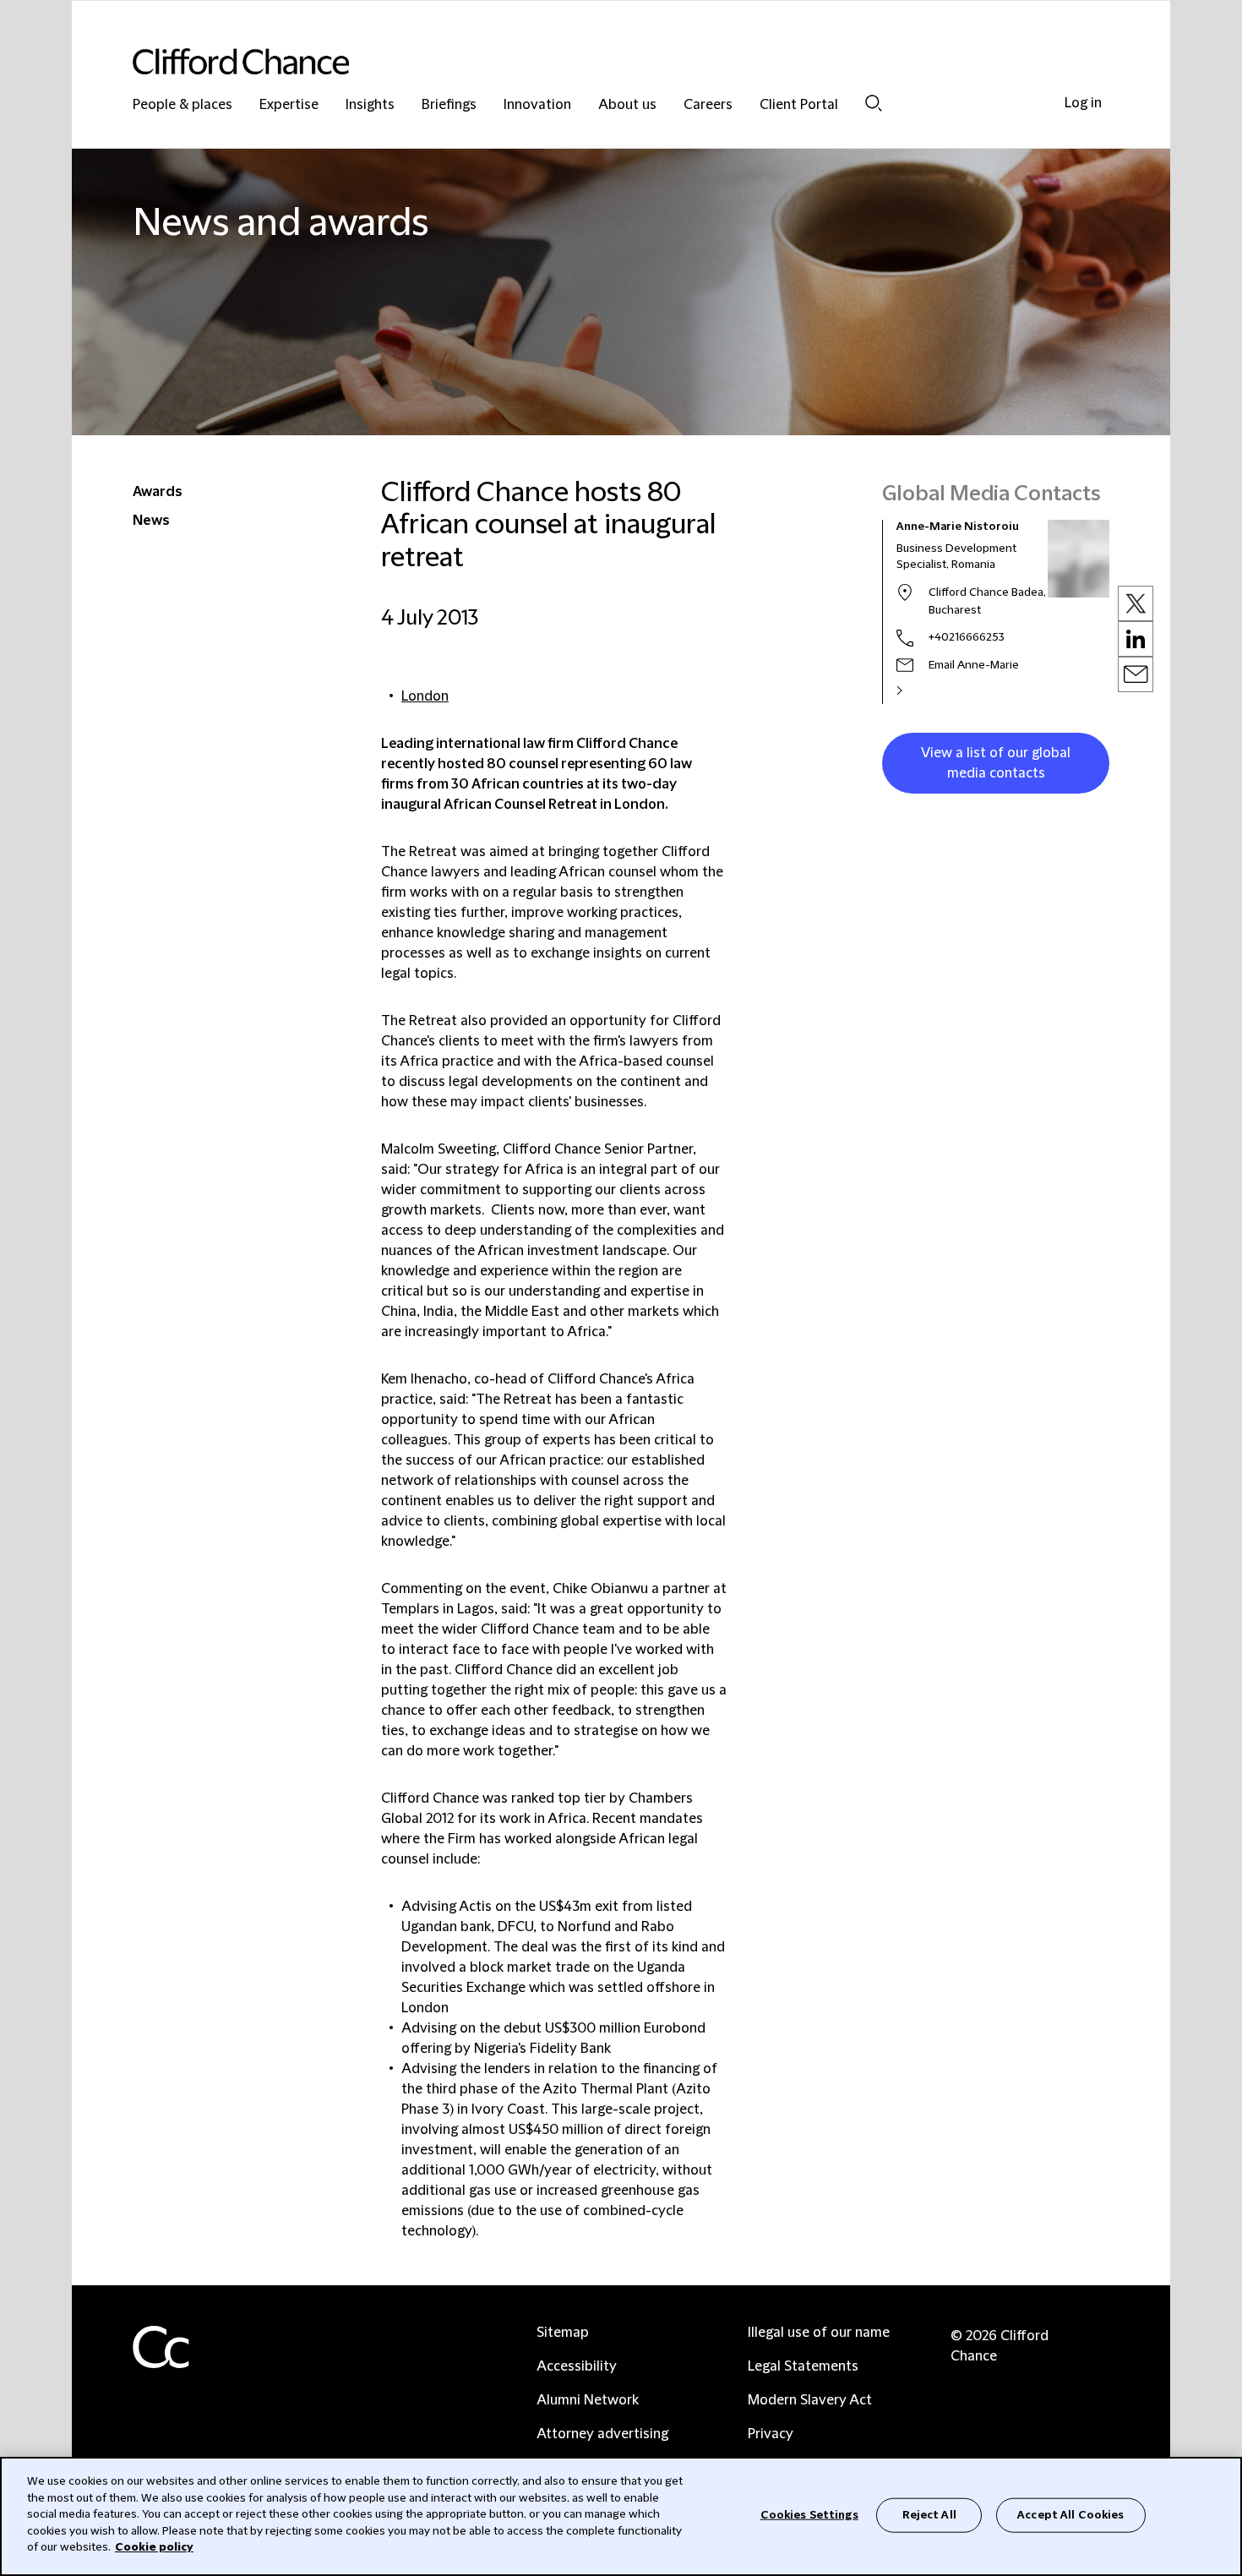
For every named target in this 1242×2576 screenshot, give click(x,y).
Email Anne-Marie (974, 665)
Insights (370, 105)
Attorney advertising (602, 2434)
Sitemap (563, 2333)
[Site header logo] (587, 61)
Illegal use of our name (819, 2333)
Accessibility (577, 2366)
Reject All (929, 2514)
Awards (158, 492)
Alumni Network (588, 2400)
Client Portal (799, 105)
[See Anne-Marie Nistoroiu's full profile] (918, 690)
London (425, 696)
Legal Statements (803, 2366)
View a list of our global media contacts (996, 763)
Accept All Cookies (1070, 2514)
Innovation (537, 105)
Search (874, 103)
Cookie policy (154, 2547)
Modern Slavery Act (810, 2400)
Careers (708, 105)
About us (627, 105)
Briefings (449, 105)
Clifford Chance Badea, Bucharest (987, 601)
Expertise (289, 105)
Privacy (771, 2434)
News (151, 521)
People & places (182, 105)
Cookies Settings (809, 2514)
